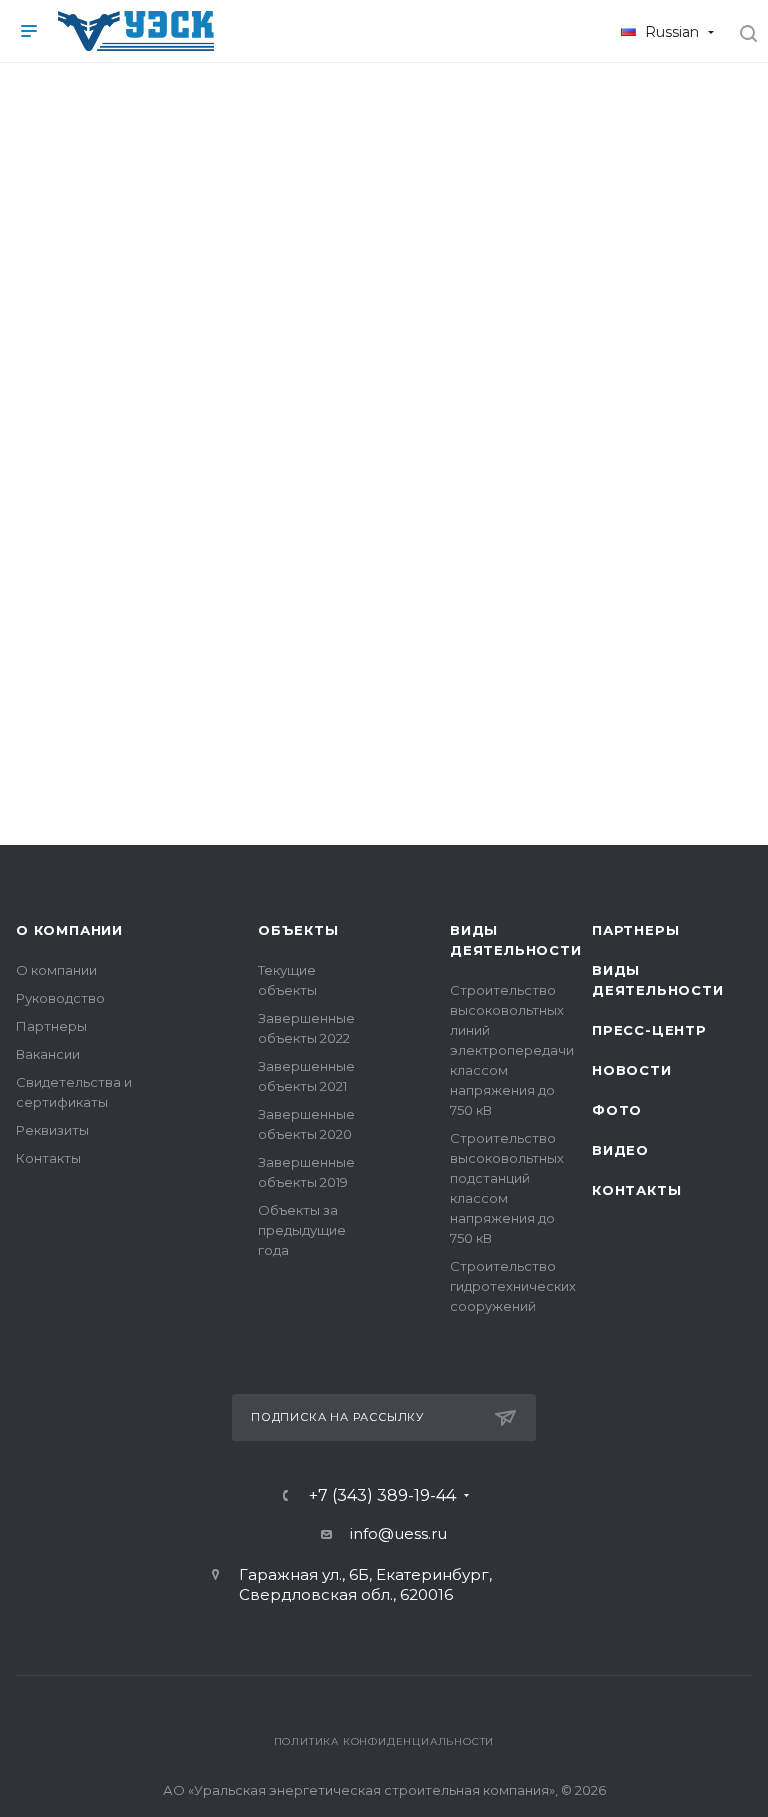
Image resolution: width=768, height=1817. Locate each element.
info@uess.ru (398, 1533)
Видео (620, 1150)
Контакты (48, 1158)
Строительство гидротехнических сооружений (513, 1286)
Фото (617, 1110)
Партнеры (51, 1026)
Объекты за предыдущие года (302, 1230)
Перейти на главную (384, 659)
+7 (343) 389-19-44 (382, 1496)
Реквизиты (52, 1130)
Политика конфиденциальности (384, 1741)
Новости (632, 1070)
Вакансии (48, 1054)
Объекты (298, 930)
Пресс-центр (649, 1030)
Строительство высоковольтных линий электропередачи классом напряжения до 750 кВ (512, 1050)
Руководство (60, 998)
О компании (69, 930)
